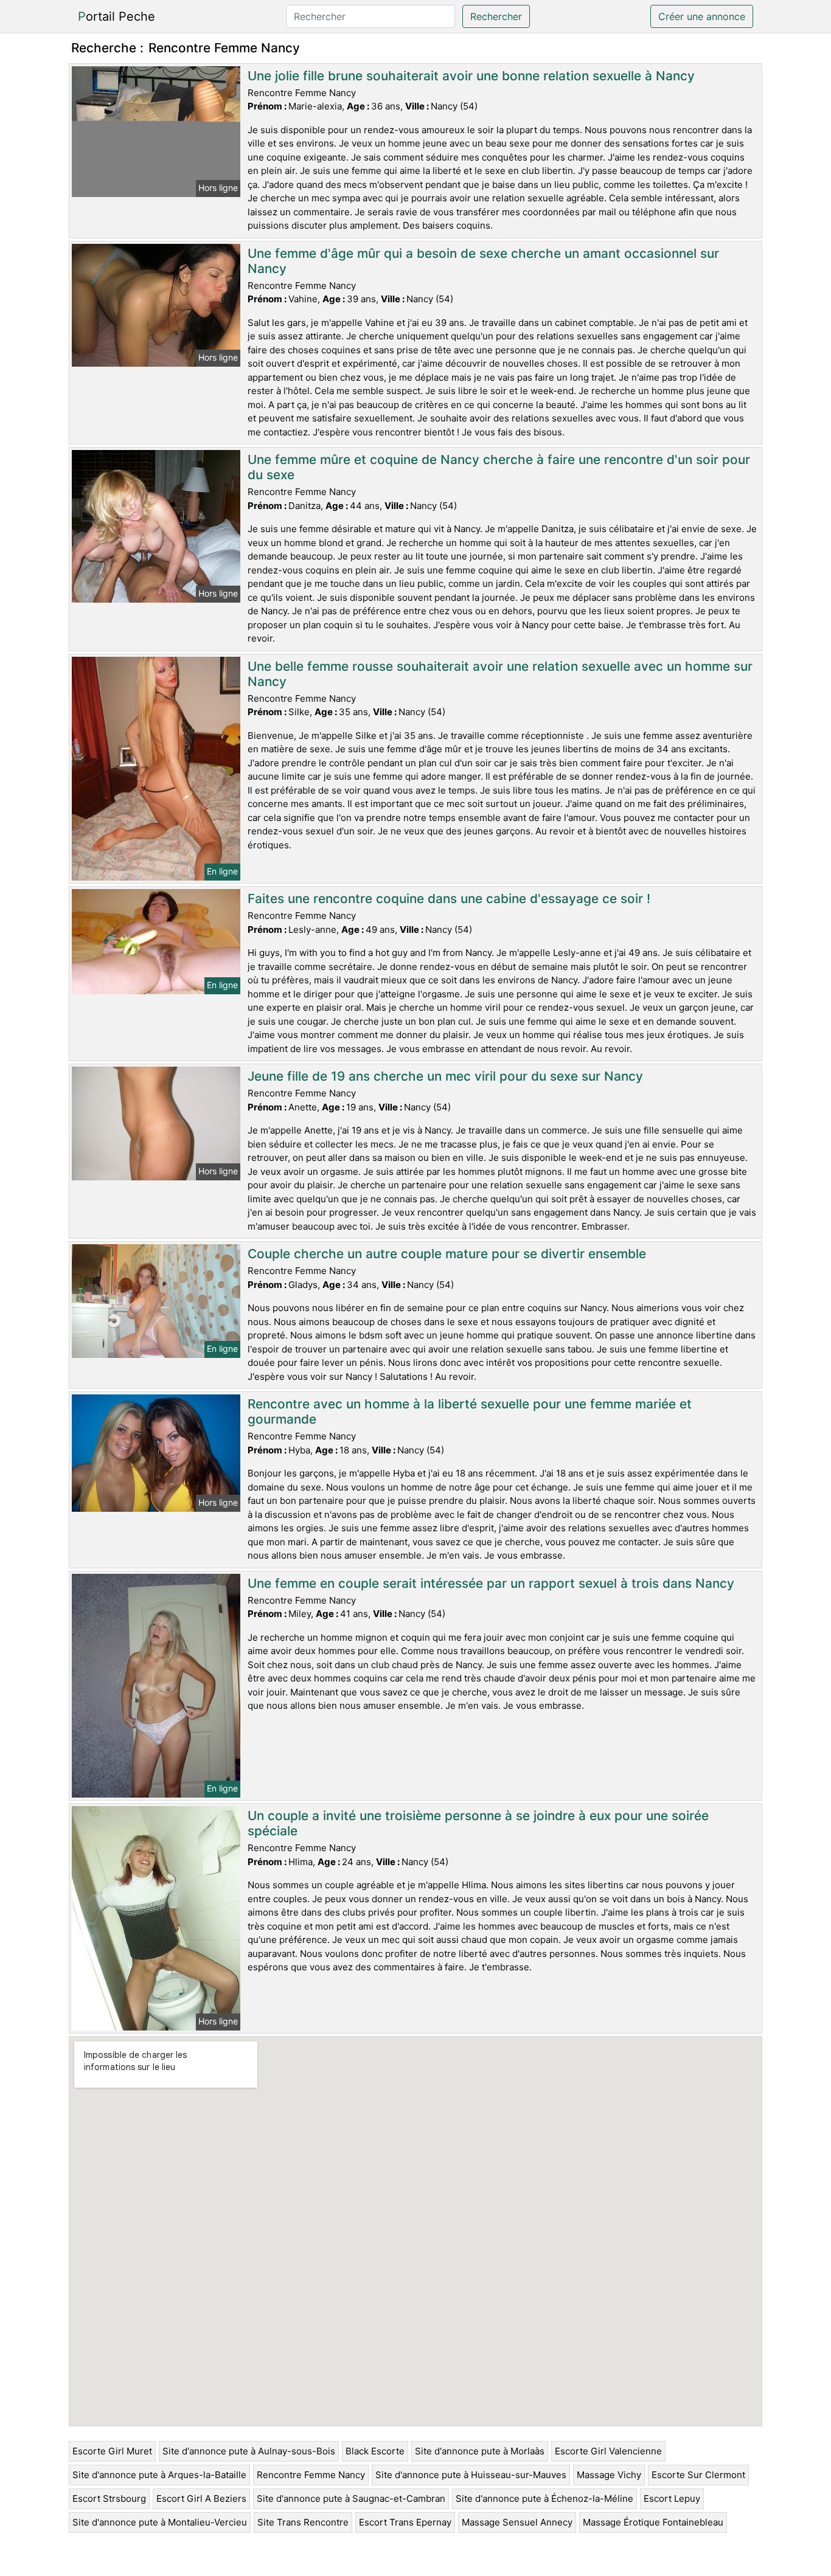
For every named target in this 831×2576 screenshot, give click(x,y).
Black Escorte (375, 2451)
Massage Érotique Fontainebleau (653, 2522)
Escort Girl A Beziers (201, 2498)
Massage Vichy (609, 2475)
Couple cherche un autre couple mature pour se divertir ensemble (447, 1254)
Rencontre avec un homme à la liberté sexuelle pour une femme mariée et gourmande (470, 1411)
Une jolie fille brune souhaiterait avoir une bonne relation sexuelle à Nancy (471, 76)
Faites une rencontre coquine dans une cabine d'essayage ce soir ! (449, 898)
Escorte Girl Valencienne (608, 2451)
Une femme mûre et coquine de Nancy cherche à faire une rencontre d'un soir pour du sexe (499, 467)
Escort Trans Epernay (405, 2522)
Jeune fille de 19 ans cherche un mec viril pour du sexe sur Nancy (445, 1076)
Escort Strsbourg (109, 2498)
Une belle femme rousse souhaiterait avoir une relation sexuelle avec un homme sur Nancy (500, 674)
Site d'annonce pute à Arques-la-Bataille (159, 2475)
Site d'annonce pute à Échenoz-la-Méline (544, 2498)
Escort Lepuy (672, 2498)
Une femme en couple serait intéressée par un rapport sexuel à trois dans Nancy (491, 1583)
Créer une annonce (702, 16)
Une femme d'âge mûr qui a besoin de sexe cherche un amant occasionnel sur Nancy (483, 261)
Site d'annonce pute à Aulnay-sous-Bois (249, 2451)
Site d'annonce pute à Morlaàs (480, 2451)
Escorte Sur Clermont (698, 2475)
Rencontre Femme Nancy (311, 2475)
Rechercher (496, 16)
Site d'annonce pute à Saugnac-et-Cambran (351, 2498)
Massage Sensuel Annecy (517, 2522)
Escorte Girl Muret (112, 2451)
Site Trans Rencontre (303, 2522)
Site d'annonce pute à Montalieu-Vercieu (160, 2522)
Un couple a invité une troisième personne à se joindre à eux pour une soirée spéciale (478, 1823)
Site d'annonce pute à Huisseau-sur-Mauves (471, 2475)
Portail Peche (116, 16)
